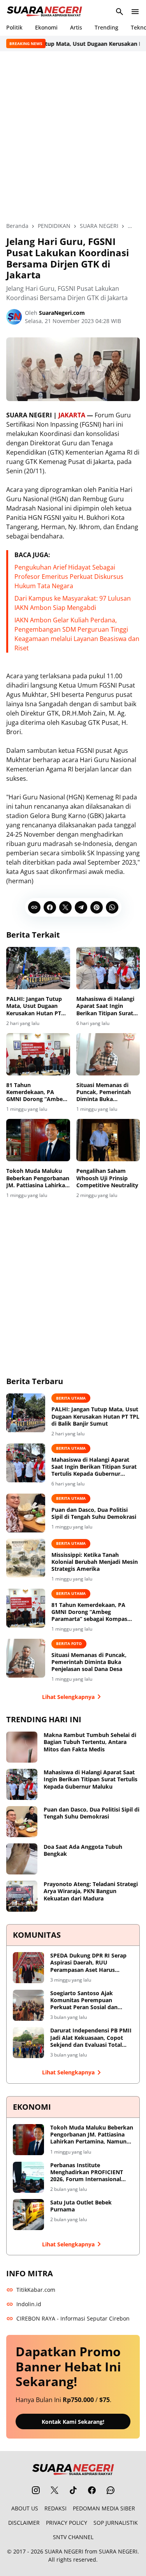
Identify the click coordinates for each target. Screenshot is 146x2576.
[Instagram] (36, 2490)
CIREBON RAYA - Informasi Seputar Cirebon (73, 2318)
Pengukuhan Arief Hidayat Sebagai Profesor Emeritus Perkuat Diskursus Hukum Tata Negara (69, 577)
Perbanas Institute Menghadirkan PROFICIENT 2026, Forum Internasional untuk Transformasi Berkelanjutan (87, 2172)
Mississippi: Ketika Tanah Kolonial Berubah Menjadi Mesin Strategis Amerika (95, 1562)
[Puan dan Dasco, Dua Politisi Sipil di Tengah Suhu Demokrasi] (26, 1513)
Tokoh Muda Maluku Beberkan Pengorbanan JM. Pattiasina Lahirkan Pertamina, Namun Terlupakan (38, 1178)
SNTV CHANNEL (73, 2537)
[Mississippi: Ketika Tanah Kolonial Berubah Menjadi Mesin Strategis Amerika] (26, 1558)
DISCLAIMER (24, 2523)
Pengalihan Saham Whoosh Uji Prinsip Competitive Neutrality (107, 1178)
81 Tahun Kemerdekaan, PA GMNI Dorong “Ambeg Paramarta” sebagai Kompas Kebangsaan (36, 1092)
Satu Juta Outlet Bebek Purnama (81, 2206)
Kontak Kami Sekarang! (73, 2422)
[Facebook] (50, 907)
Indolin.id (29, 2304)
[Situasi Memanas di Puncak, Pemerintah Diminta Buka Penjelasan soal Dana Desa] (108, 1054)
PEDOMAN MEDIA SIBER (104, 2508)
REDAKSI (55, 2508)
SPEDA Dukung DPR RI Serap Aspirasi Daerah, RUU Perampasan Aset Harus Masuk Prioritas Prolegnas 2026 (88, 1963)
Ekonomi (46, 27)
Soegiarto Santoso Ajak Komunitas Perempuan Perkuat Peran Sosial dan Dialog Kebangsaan (84, 2000)
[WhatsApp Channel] (111, 2490)
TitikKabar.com (36, 2290)
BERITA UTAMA (71, 1398)
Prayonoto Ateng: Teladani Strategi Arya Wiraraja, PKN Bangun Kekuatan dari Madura (91, 1891)
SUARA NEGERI (64, 2551)
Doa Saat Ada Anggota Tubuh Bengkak (83, 1850)
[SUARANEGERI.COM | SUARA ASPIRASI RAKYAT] (44, 12)
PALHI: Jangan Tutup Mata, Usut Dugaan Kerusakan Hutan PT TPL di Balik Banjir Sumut (34, 1006)
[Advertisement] (73, 136)
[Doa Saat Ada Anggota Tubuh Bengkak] (22, 1859)
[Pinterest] (97, 907)
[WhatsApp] (112, 907)
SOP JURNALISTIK (116, 2523)
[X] (65, 907)
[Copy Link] (34, 907)
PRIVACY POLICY (67, 2523)
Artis (76, 27)
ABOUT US (25, 2508)
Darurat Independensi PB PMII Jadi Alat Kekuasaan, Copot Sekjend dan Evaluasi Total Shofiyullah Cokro (91, 2038)
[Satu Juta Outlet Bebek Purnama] (28, 2215)
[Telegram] (81, 907)
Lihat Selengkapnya (68, 1697)
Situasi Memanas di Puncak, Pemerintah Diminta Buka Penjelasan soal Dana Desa (105, 1092)
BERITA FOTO (69, 1643)
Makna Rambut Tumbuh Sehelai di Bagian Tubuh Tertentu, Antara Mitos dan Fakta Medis (90, 1742)
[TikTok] (73, 2490)
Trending (106, 27)
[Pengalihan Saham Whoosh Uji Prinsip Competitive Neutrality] (108, 1140)
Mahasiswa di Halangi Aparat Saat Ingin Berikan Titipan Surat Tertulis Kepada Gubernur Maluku (105, 1006)
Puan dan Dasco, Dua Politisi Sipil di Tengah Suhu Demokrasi (94, 1513)
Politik (14, 27)
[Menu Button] (135, 12)
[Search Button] (120, 12)
